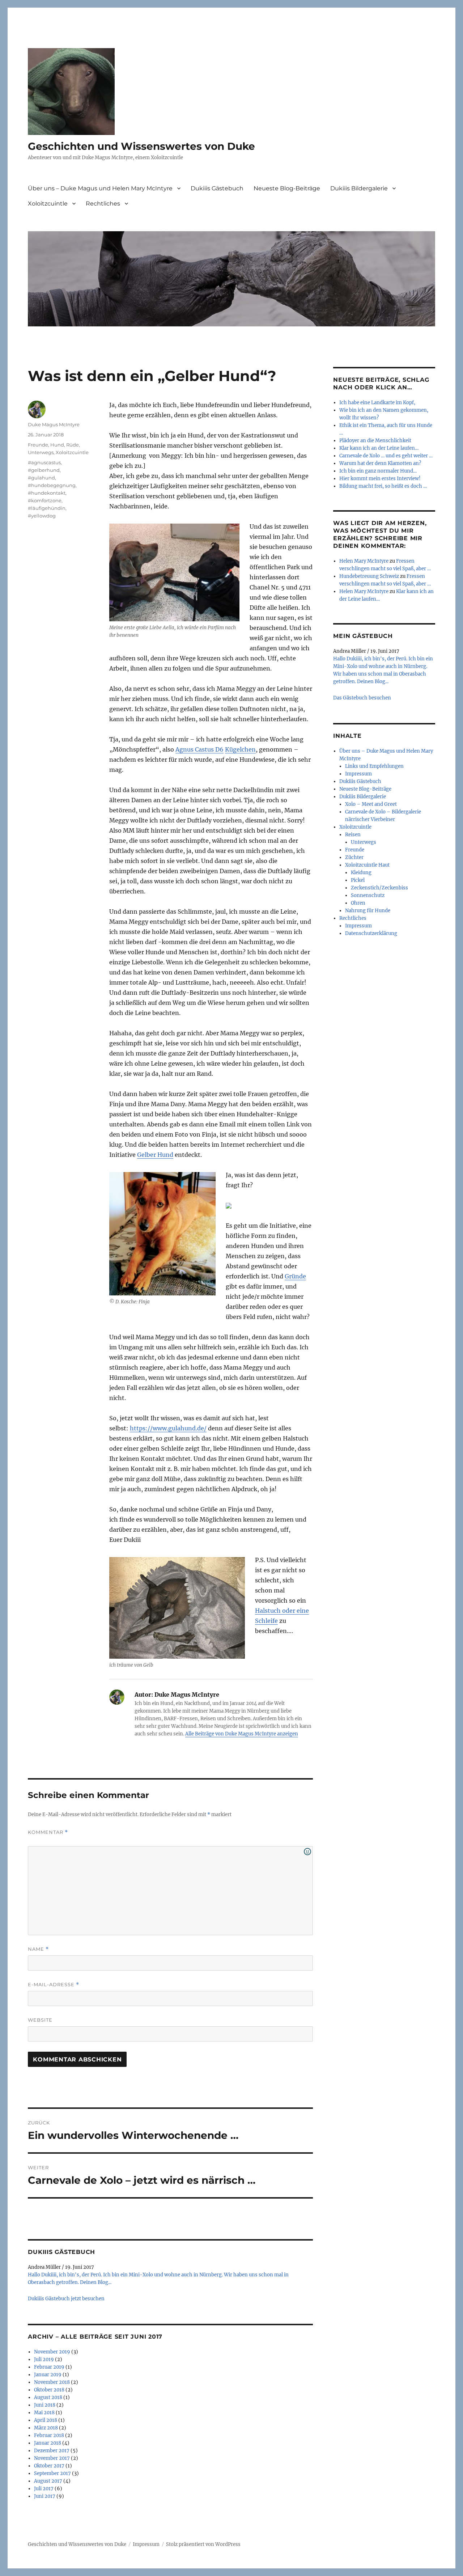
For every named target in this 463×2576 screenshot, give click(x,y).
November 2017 (52, 2458)
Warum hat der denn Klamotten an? (380, 463)
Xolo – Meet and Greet (371, 804)
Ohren (358, 903)
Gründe (295, 1276)
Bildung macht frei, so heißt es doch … (383, 486)
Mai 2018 (44, 2413)
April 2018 (46, 2420)
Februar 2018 (49, 2435)
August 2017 (48, 2481)
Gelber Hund (155, 1155)
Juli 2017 (44, 2489)
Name (38, 1949)
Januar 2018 (48, 2443)
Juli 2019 (44, 2359)
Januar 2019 (48, 2375)
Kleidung (361, 873)
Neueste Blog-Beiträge (287, 188)
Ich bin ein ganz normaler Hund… (378, 471)
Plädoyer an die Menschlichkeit (375, 441)
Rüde (73, 445)
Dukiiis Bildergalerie (359, 188)
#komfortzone (45, 500)
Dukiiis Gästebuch (217, 188)
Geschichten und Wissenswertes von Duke (141, 146)
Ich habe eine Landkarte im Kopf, (377, 403)
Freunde (38, 445)
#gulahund (41, 478)
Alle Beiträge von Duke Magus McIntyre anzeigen (242, 1734)
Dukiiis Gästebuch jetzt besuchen (66, 2299)
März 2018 (46, 2428)
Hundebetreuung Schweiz (369, 576)
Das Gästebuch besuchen (362, 698)
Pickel (358, 880)
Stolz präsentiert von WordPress (203, 2544)
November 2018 (52, 2382)
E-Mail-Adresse (54, 1985)
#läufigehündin (47, 508)
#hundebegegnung (52, 485)
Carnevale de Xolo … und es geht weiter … (386, 456)
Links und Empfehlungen (374, 766)
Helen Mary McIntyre (364, 561)
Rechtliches (103, 204)
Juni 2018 (45, 2405)
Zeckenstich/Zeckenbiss (379, 888)
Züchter (354, 857)
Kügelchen (240, 749)
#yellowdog (42, 516)
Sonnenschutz (368, 895)
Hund (57, 445)
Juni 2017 (45, 2496)
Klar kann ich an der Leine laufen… (379, 448)
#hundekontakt (47, 493)
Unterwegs (41, 452)
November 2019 (52, 2352)
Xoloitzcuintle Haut (367, 865)
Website (40, 2020)
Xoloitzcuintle (48, 204)
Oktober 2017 (49, 2466)
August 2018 (48, 2397)
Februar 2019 (49, 2367)
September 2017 (52, 2473)
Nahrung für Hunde (368, 911)
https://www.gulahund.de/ (168, 1428)
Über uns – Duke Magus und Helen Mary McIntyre (100, 188)
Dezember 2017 (52, 2451)
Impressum (358, 774)
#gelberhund (44, 470)
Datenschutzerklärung (371, 933)
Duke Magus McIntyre (54, 424)
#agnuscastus (44, 462)
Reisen (353, 835)
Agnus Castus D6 (199, 749)
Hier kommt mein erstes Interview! (380, 479)
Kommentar (48, 1832)
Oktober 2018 (49, 2390)
